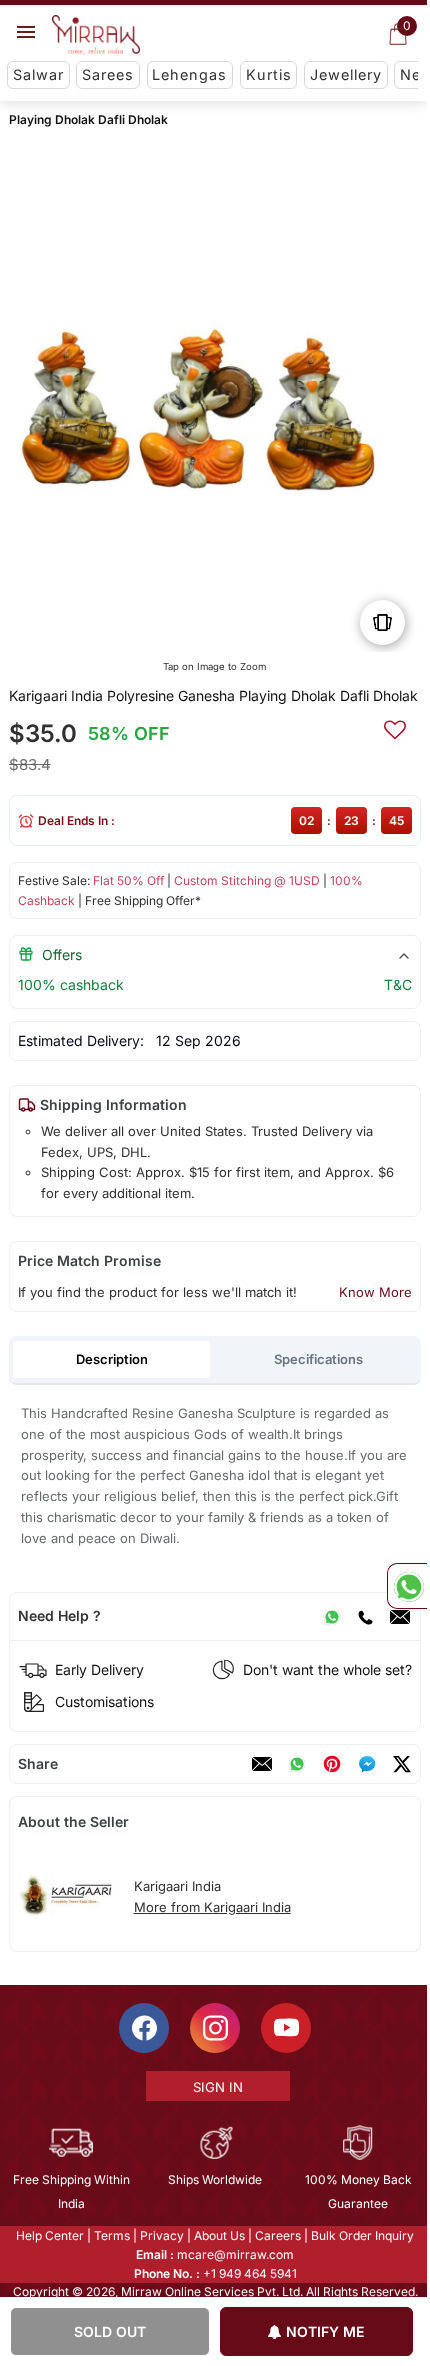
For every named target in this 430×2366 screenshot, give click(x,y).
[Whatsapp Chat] (407, 1586)
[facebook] (367, 1764)
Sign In (216, 2087)
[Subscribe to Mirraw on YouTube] (285, 2028)
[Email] (400, 1616)
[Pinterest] (332, 1764)
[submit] (395, 727)
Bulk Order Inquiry (361, 2235)
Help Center (49, 2235)
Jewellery (346, 74)
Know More (375, 1292)
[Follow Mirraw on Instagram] (214, 2028)
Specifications (318, 1359)
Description (112, 1359)
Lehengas (189, 74)
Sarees (108, 74)
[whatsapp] (297, 1764)
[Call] (365, 1616)
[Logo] (96, 35)
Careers (277, 2235)
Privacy (161, 2235)
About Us (218, 2235)
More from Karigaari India (212, 1907)
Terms (111, 2235)
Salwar (38, 74)
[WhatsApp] (332, 1616)
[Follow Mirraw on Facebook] (143, 2028)
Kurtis (269, 74)
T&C (398, 984)
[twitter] (402, 1764)
